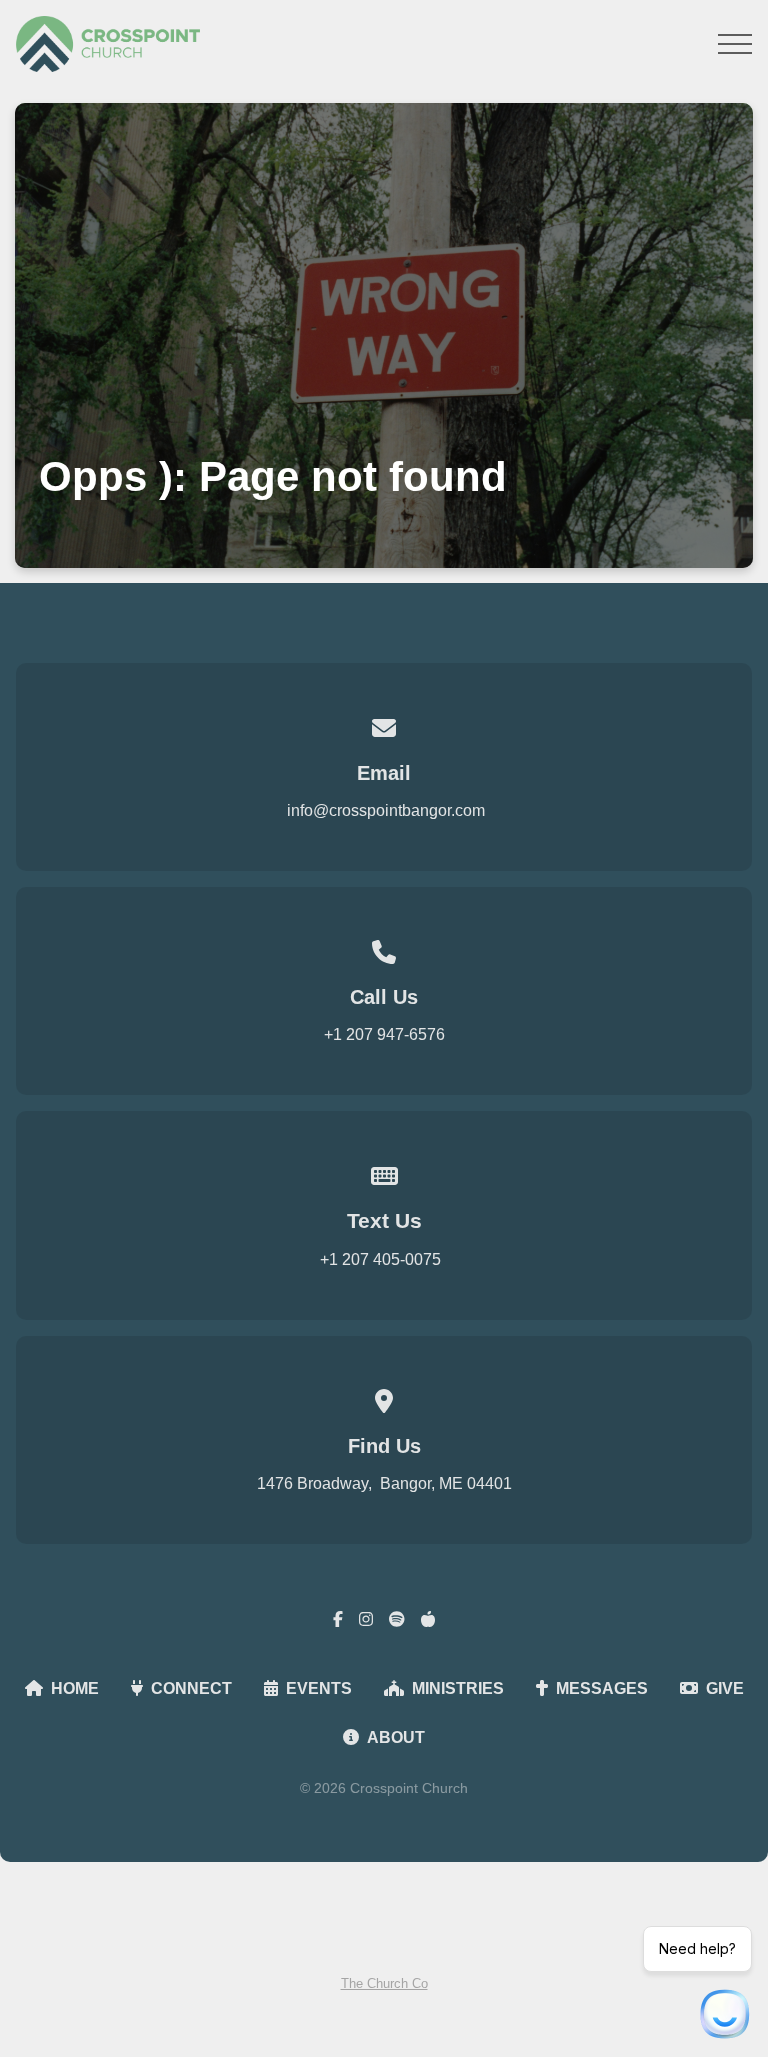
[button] (735, 44)
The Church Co (384, 1983)
